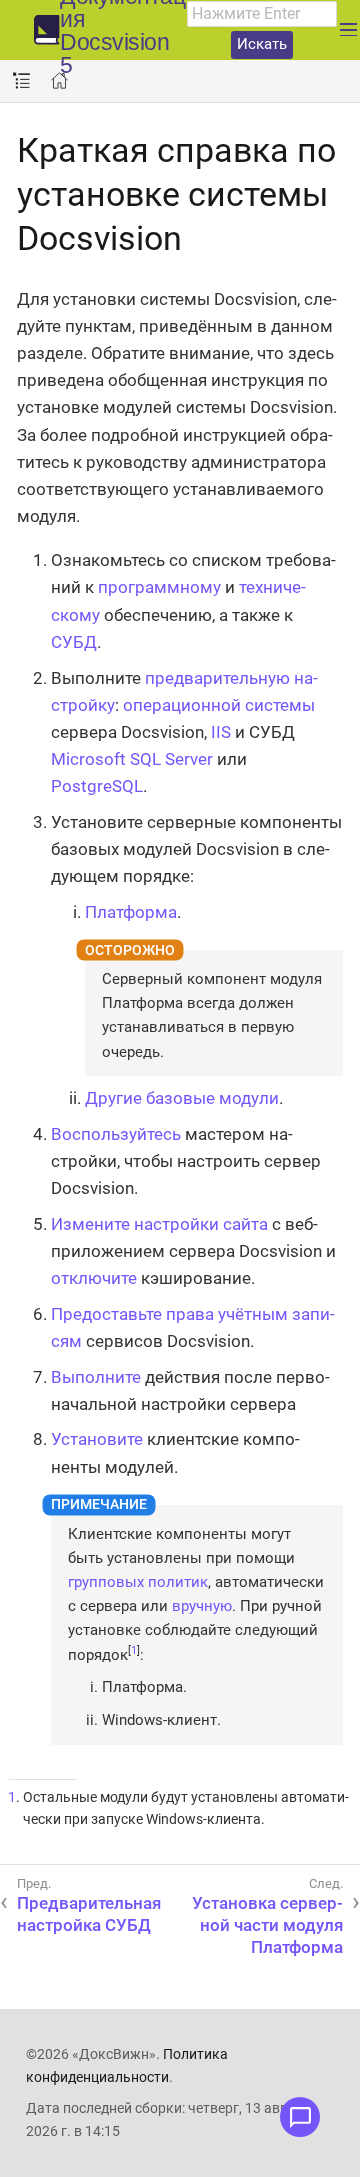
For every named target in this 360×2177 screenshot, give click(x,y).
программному (159, 587)
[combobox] (262, 14)
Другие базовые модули (182, 1098)
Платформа (131, 912)
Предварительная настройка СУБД (89, 1914)
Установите (97, 1439)
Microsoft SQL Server (132, 759)
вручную (202, 1606)
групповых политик (138, 1582)
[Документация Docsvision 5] (47, 30)
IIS (221, 732)
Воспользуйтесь (116, 1134)
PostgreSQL (97, 786)
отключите (94, 1278)
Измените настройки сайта (159, 1224)
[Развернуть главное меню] (348, 30)
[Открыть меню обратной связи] (300, 2117)
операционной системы (219, 705)
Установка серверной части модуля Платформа (267, 1925)
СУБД (74, 642)
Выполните (96, 1377)
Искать (262, 44)
